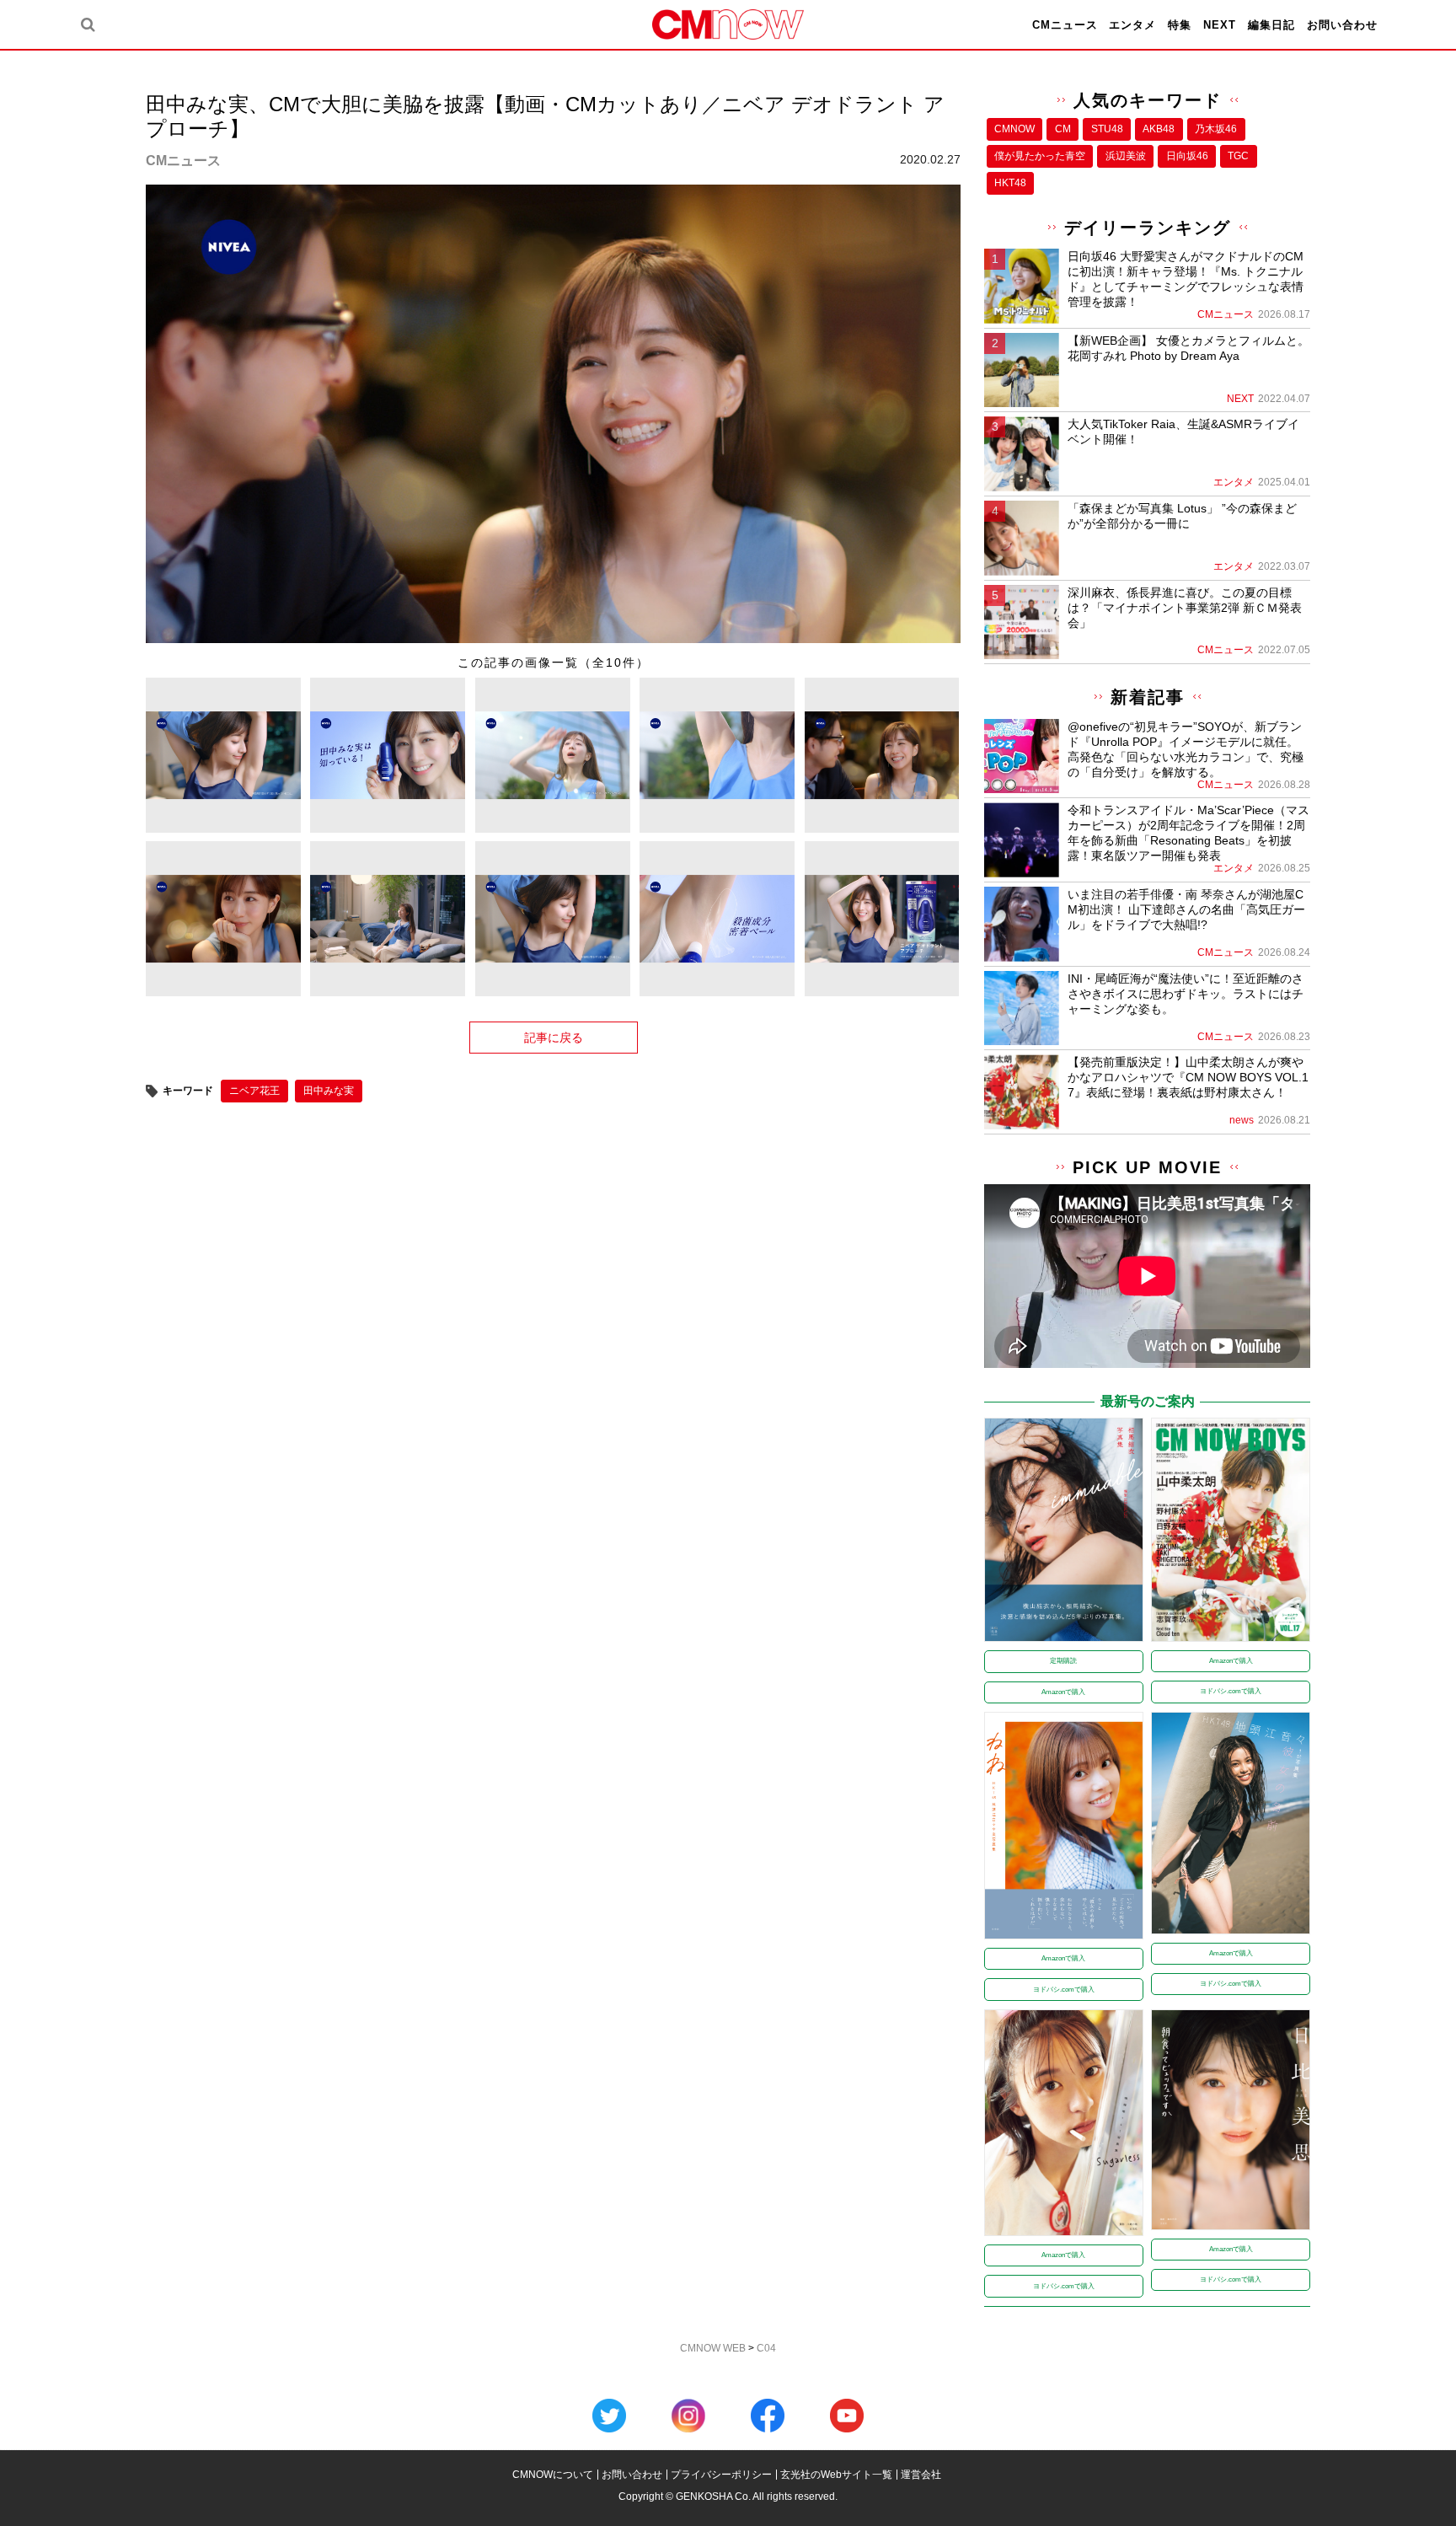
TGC (1238, 156)
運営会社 (921, 2475)
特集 (1180, 25)
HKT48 (1010, 183)
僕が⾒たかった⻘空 (1040, 156)
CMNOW (1014, 129)
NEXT (1220, 25)
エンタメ (1132, 25)
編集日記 (1271, 25)
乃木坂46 (1216, 129)
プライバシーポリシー (721, 2475)
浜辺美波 (1126, 156)
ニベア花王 (254, 1091)
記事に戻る (554, 1038)
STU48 (1107, 129)
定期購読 (1063, 1661)
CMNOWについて (553, 2475)
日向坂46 (1187, 156)
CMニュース (1065, 25)
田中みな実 (329, 1091)
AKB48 (1159, 129)
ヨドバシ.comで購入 (1231, 1691)
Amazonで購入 (1063, 1692)
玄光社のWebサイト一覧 (836, 2475)
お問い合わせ (1342, 25)
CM (1063, 129)
